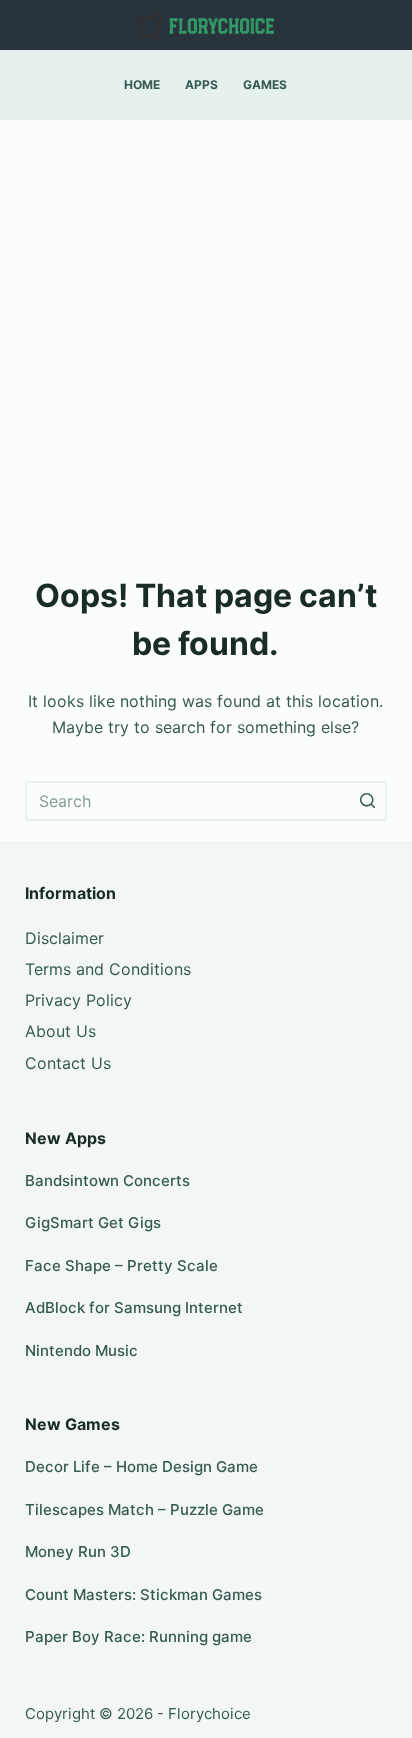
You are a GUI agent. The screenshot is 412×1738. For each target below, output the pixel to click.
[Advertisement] (206, 336)
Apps (201, 84)
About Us (60, 1031)
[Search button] (367, 801)
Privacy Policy (78, 1000)
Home (142, 84)
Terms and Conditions (108, 969)
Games (265, 84)
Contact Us (68, 1063)
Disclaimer (64, 938)
